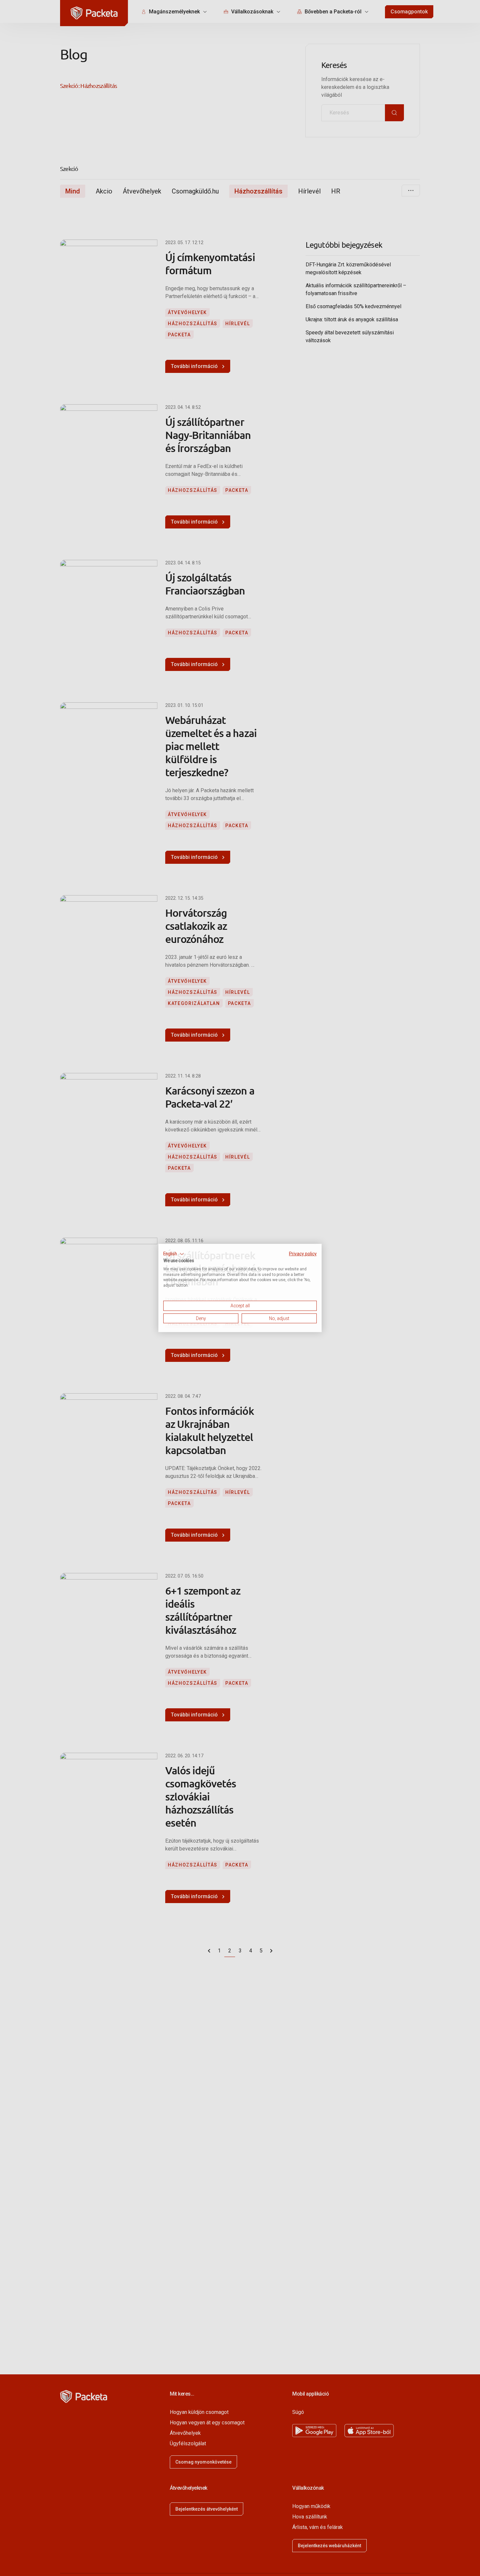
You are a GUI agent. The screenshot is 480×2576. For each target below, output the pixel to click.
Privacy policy (303, 1254)
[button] (174, 1254)
